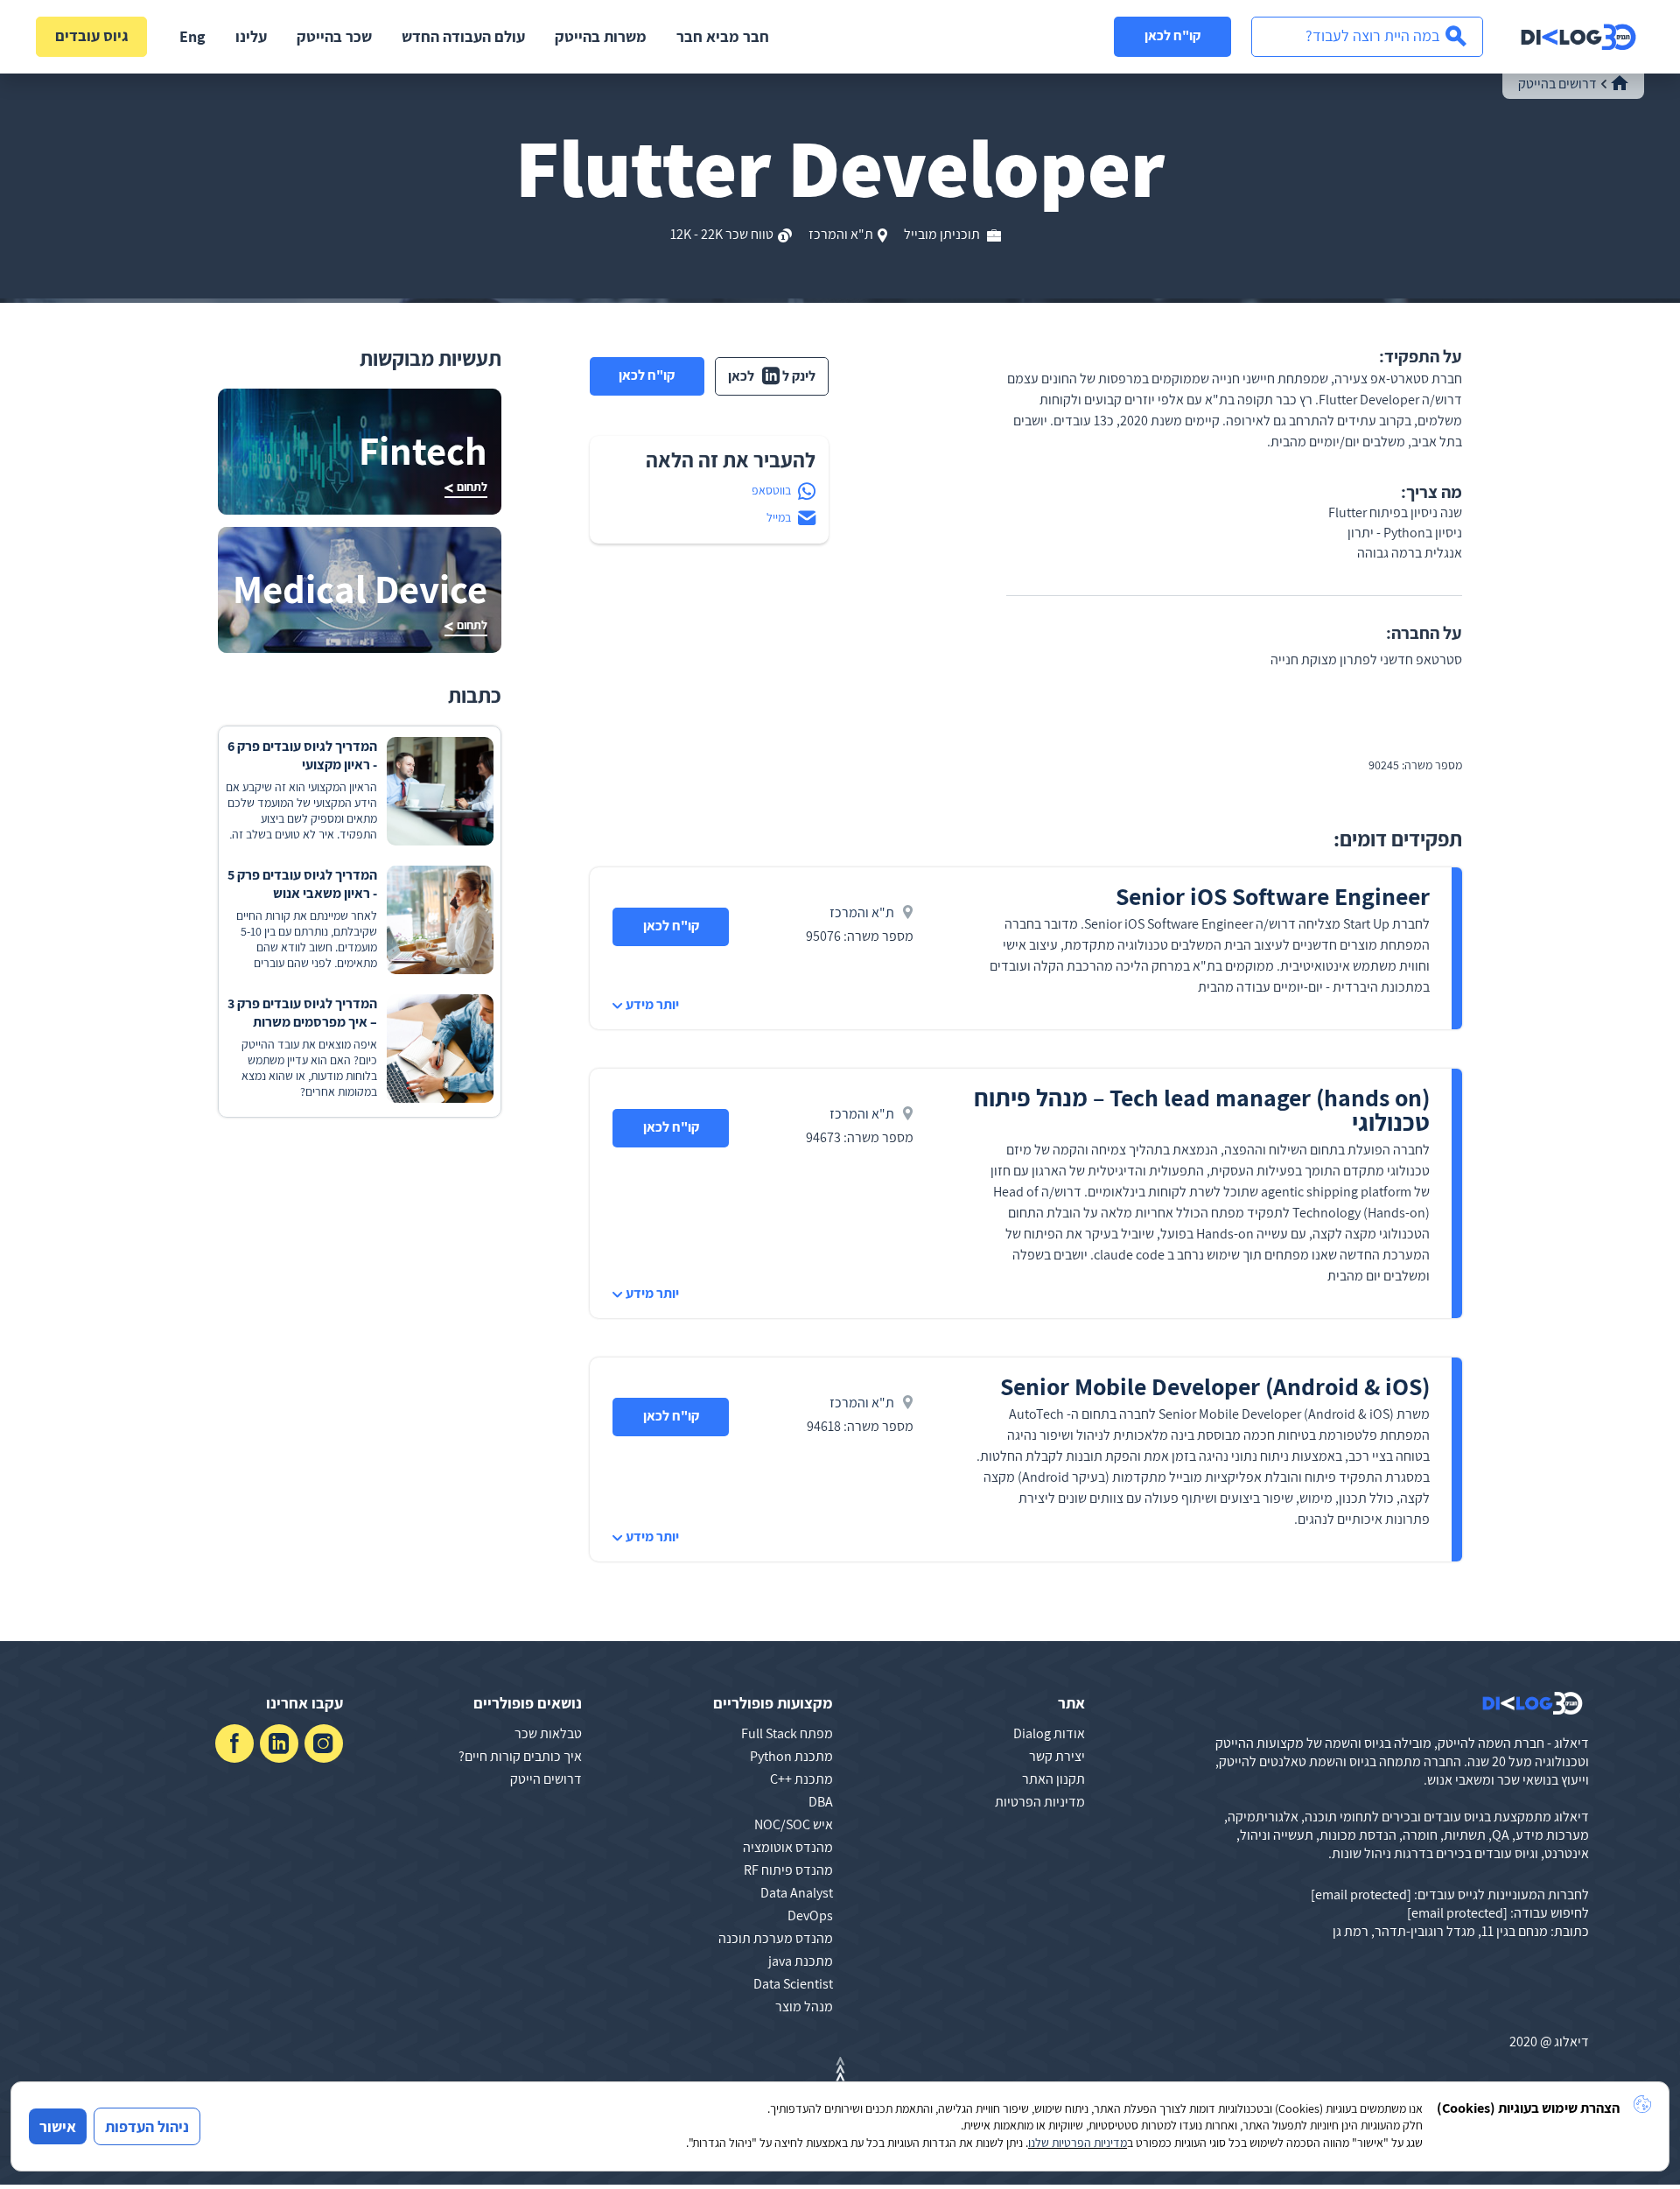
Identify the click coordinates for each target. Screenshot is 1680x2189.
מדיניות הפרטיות (1040, 1802)
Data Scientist (793, 1984)
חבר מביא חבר (723, 36)
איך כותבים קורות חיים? (520, 1756)
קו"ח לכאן (1172, 35)
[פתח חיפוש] (1367, 37)
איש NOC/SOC (794, 1824)
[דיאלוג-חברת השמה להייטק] (1578, 37)
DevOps (810, 1915)
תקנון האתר (1053, 1779)
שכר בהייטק (334, 36)
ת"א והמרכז (841, 234)
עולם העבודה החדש (463, 36)
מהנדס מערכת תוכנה (776, 1938)
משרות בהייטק (601, 36)
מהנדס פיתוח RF (788, 1870)
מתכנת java (801, 1961)
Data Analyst (797, 1893)
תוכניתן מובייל (943, 234)
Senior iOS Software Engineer (1273, 896)
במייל (779, 517)
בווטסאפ (771, 490)
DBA (821, 1802)
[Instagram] (324, 1743)
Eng (192, 36)
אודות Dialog (1049, 1733)
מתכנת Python (791, 1756)
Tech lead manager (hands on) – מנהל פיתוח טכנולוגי (1202, 1109)
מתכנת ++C (801, 1779)
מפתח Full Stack (787, 1733)
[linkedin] (279, 1743)
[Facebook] (234, 1743)
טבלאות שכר (548, 1733)
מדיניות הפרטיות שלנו (1078, 2143)
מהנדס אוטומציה (788, 1847)
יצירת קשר (1057, 1756)
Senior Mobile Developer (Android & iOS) (1215, 1386)
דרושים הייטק (546, 1779)
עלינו (251, 36)
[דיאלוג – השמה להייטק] (1533, 1703)
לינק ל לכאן (772, 376)
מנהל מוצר (804, 2007)
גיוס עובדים (92, 35)
